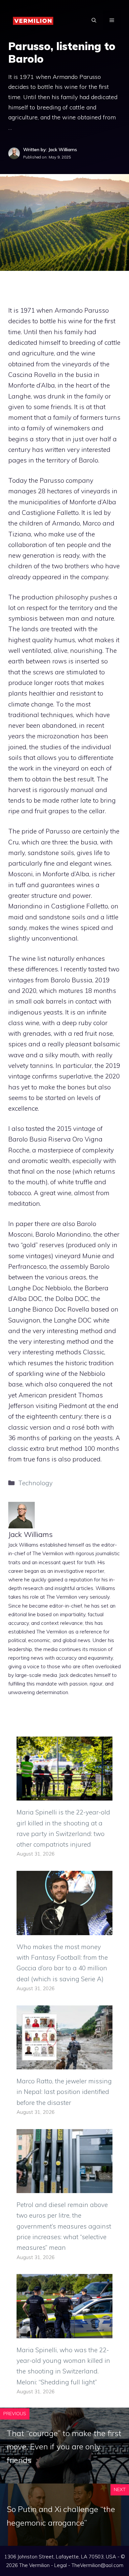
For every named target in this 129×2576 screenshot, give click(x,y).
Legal (61, 2565)
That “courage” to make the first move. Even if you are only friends (64, 2447)
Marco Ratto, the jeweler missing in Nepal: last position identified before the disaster (64, 2092)
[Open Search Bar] (94, 20)
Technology (35, 1483)
